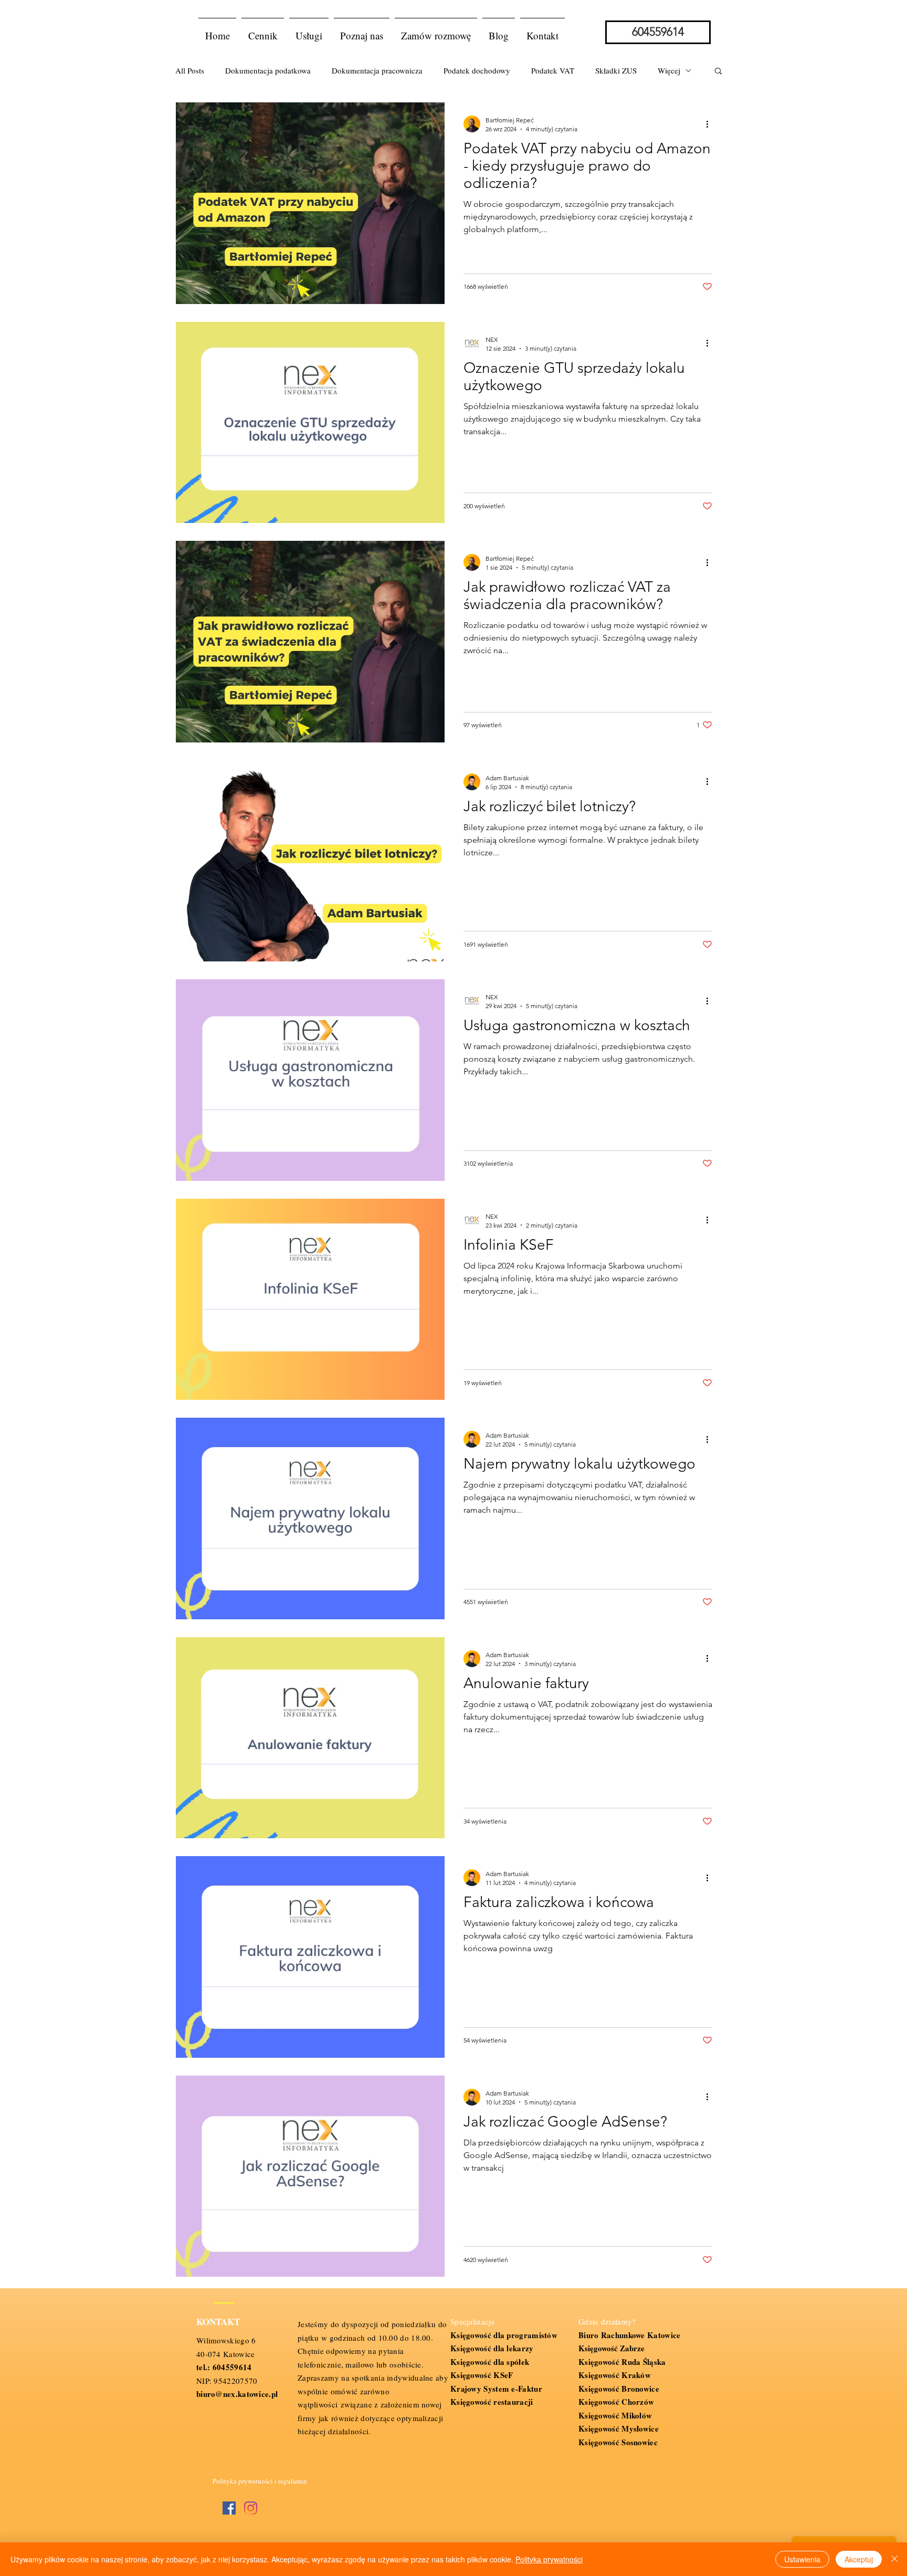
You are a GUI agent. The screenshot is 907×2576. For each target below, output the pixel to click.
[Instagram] (251, 2508)
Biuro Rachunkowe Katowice (630, 2335)
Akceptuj (859, 2559)
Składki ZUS (616, 70)
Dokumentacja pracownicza (377, 70)
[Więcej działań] (711, 124)
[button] (309, 31)
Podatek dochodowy (477, 70)
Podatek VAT (553, 70)
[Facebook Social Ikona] (229, 2508)
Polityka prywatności (549, 2559)
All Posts (190, 70)
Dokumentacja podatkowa (268, 70)
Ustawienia (802, 2559)
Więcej (669, 70)
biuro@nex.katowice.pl (237, 2394)
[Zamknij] (894, 2559)
